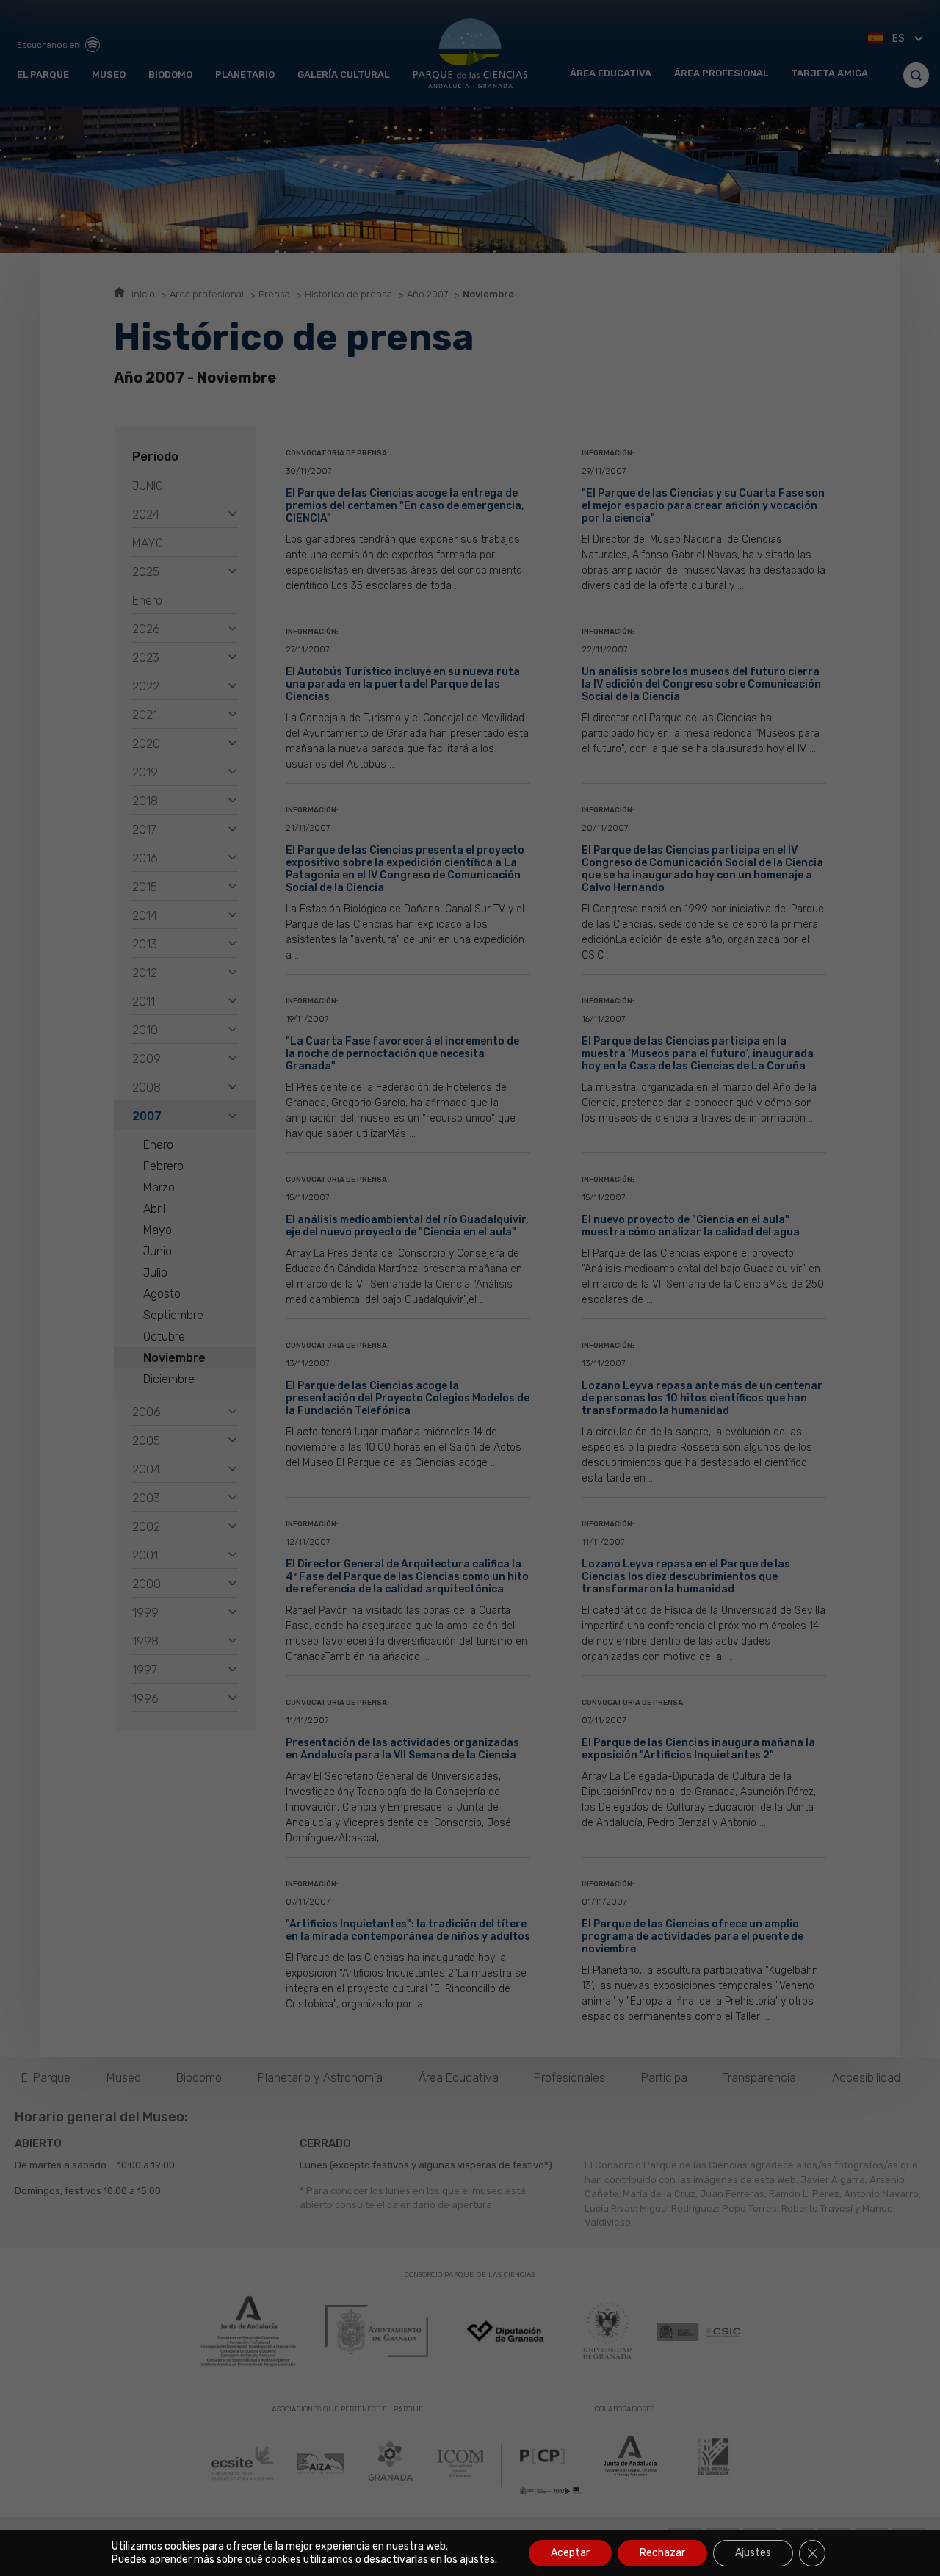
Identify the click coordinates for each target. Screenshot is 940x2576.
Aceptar (570, 2553)
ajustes (477, 2559)
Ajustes (753, 2553)
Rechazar (662, 2553)
